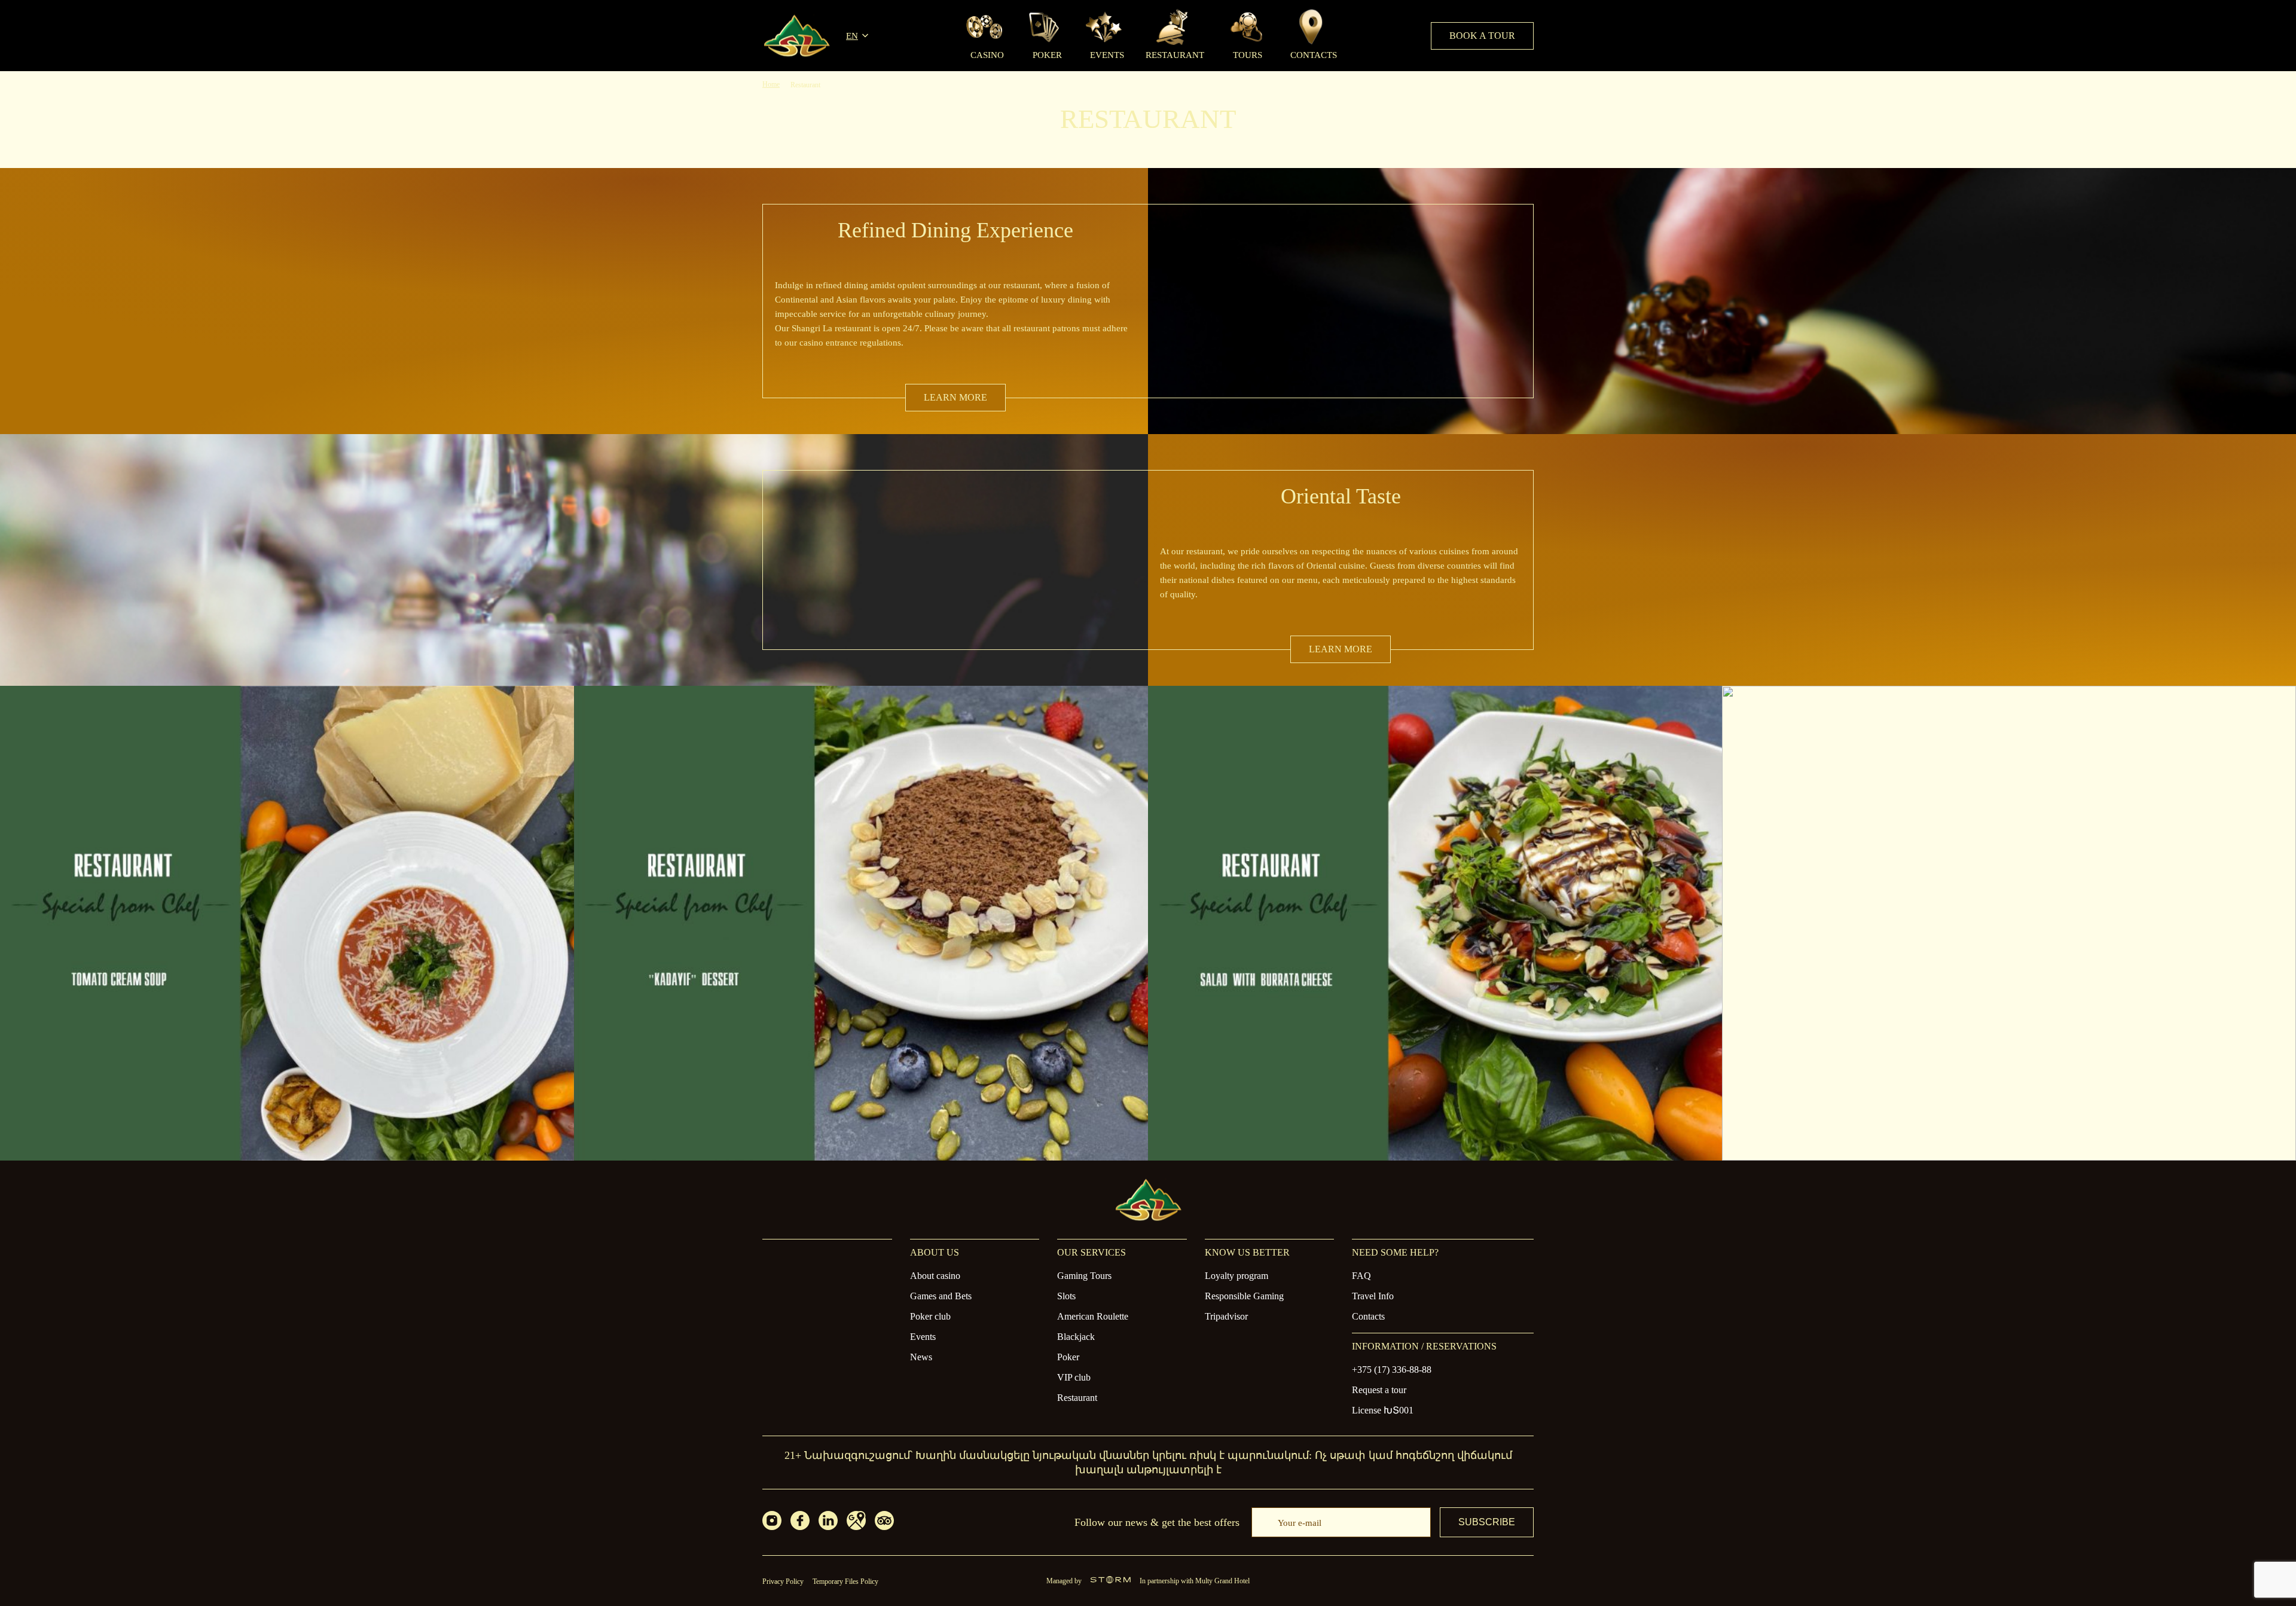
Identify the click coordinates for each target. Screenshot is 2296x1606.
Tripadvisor (1226, 1316)
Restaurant (1077, 1398)
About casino (935, 1276)
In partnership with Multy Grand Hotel (1195, 1581)
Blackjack (1076, 1337)
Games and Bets (941, 1296)
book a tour (1482, 36)
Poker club (930, 1316)
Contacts (1368, 1316)
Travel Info (1373, 1296)
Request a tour (1379, 1390)
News (921, 1357)
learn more (955, 397)
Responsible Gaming (1244, 1296)
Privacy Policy (783, 1581)
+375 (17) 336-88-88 (1392, 1370)
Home (771, 84)
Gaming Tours (1084, 1276)
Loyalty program (1236, 1276)
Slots (1066, 1296)
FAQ (1361, 1276)
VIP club (1074, 1377)
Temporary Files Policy (845, 1581)
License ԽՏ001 (1383, 1410)
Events (923, 1337)
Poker (1068, 1357)
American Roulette (1093, 1316)
